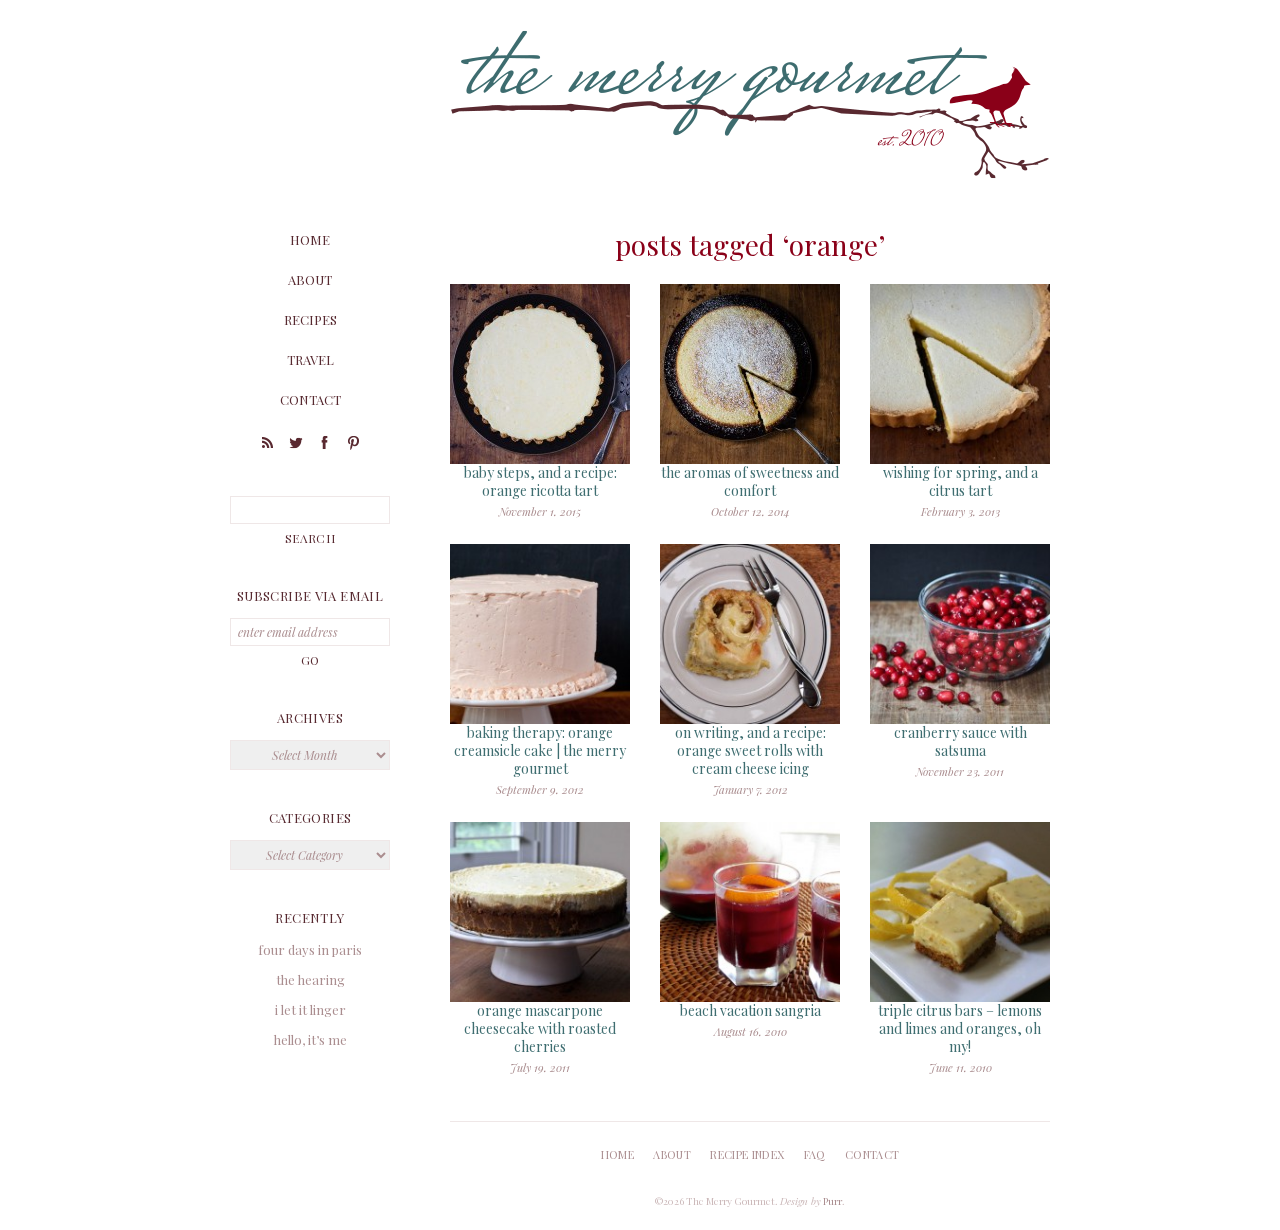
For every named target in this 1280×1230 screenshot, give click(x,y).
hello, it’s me (310, 1039)
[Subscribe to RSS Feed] (267, 445)
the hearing (310, 979)
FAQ (815, 1154)
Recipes (310, 319)
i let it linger (310, 1009)
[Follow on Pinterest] (354, 445)
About (310, 279)
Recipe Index (747, 1154)
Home (310, 239)
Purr (832, 1201)
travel (310, 359)
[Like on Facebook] (325, 445)
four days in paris (310, 949)
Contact (310, 399)
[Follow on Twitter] (296, 445)
